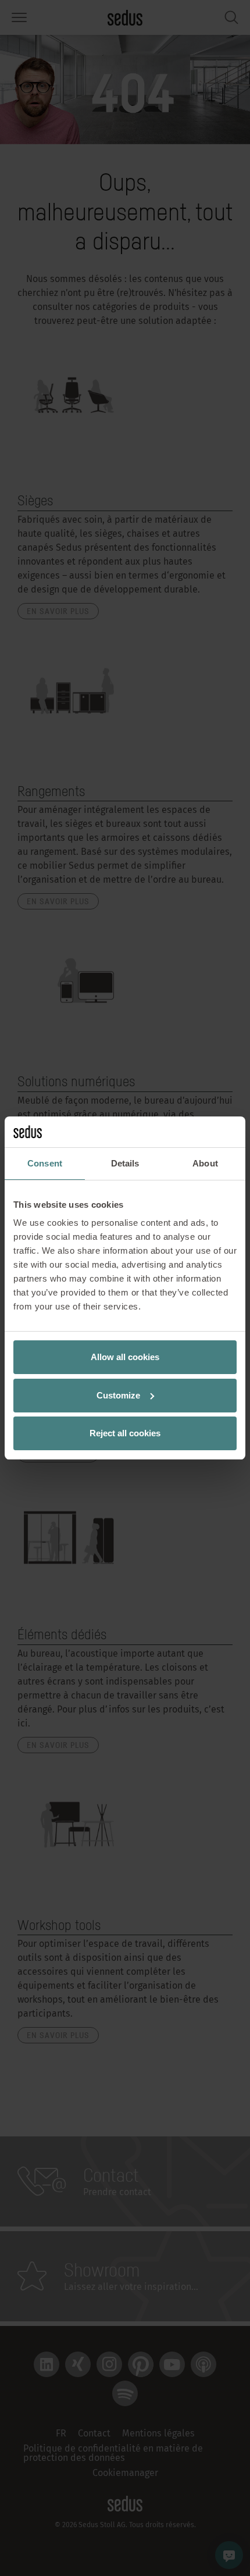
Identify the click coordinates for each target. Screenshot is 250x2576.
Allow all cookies (125, 1357)
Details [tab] (125, 1163)
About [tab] (205, 1163)
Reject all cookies (125, 1433)
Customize (118, 1395)
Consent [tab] (45, 1163)
